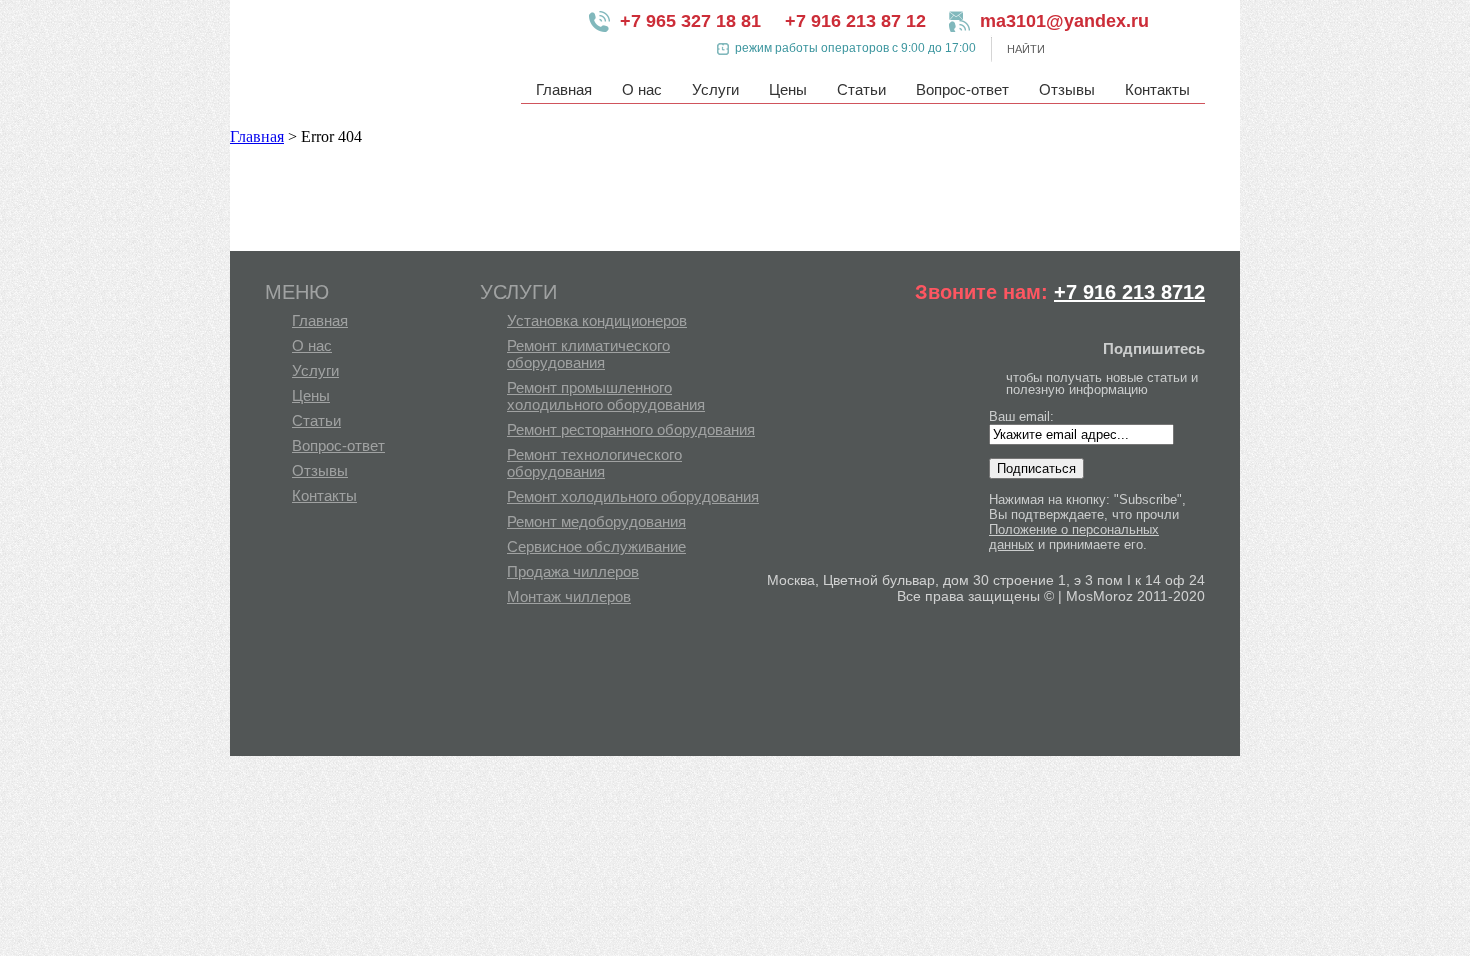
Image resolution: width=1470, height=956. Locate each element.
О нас (642, 89)
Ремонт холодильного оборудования (633, 496)
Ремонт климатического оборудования (588, 354)
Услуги (715, 89)
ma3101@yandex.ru (1050, 21)
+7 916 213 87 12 (855, 21)
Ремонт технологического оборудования (594, 463)
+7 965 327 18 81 (690, 21)
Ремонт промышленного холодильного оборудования (606, 396)
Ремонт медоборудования (596, 521)
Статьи (861, 89)
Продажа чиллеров (573, 571)
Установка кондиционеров (597, 320)
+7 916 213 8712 (1129, 292)
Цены (788, 89)
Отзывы (1067, 89)
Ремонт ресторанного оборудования (631, 429)
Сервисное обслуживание (596, 546)
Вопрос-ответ (962, 89)
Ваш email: (1021, 416)
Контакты (1157, 89)
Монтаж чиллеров (569, 596)
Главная (564, 89)
